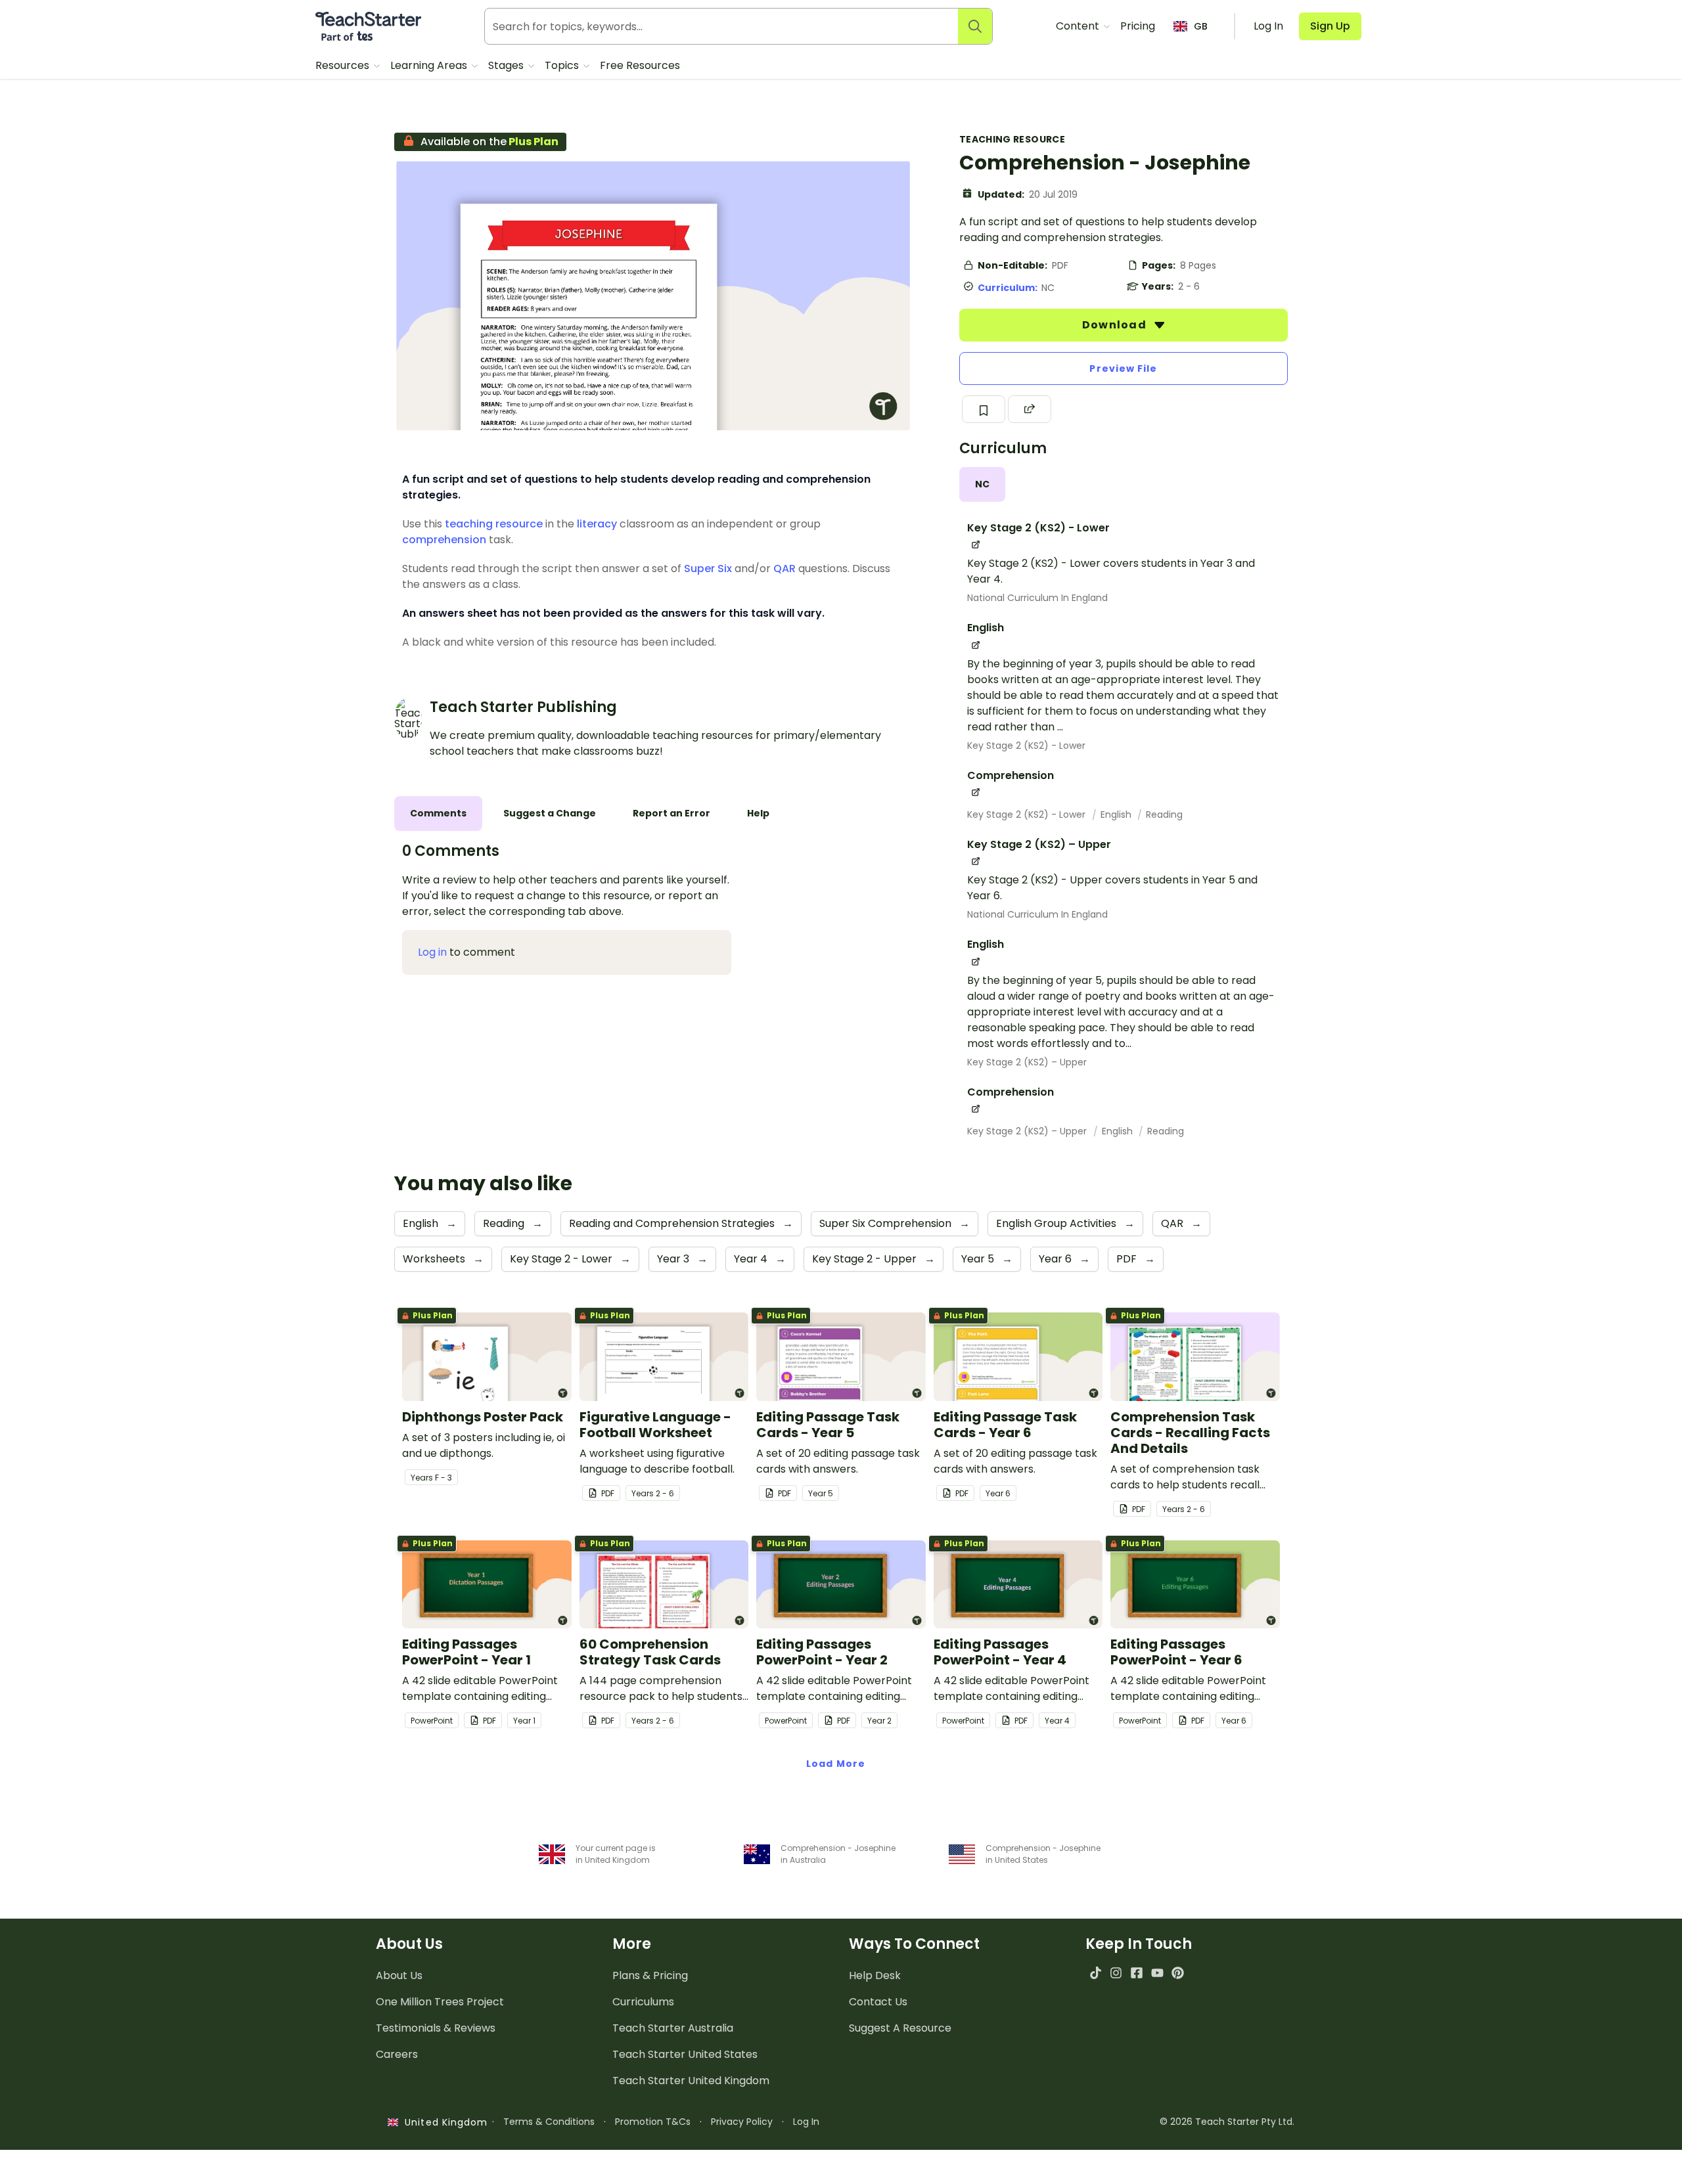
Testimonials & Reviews (436, 2028)
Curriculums (643, 2002)
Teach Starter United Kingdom (691, 2081)
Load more (836, 1764)
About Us (399, 1975)
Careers (397, 2054)
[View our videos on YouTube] (1157, 1973)
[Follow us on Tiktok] (1096, 1973)
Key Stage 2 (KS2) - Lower (1026, 746)
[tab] (982, 484)
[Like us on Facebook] (1136, 1973)
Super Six (708, 568)
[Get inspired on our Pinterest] (1178, 1973)
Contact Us (878, 2002)
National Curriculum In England (1037, 598)
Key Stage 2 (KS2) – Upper (1027, 1062)
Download (1116, 325)
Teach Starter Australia (673, 2028)
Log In (806, 2122)
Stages (507, 65)
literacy (597, 524)
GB (1201, 26)
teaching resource (494, 524)
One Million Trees (440, 2002)
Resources (344, 65)
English (1117, 814)
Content (1079, 26)
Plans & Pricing (650, 1975)
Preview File (1123, 368)
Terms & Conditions (549, 2122)
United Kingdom (443, 2122)
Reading (1164, 814)
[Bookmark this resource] (984, 409)
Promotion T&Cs (653, 2122)
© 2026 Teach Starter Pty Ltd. (1227, 2122)
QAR (784, 568)
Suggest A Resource (900, 2028)
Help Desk (875, 1975)
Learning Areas (430, 65)
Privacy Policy (742, 2122)
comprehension (444, 540)
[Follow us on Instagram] (1116, 1973)
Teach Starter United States (685, 2054)
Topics (563, 65)
